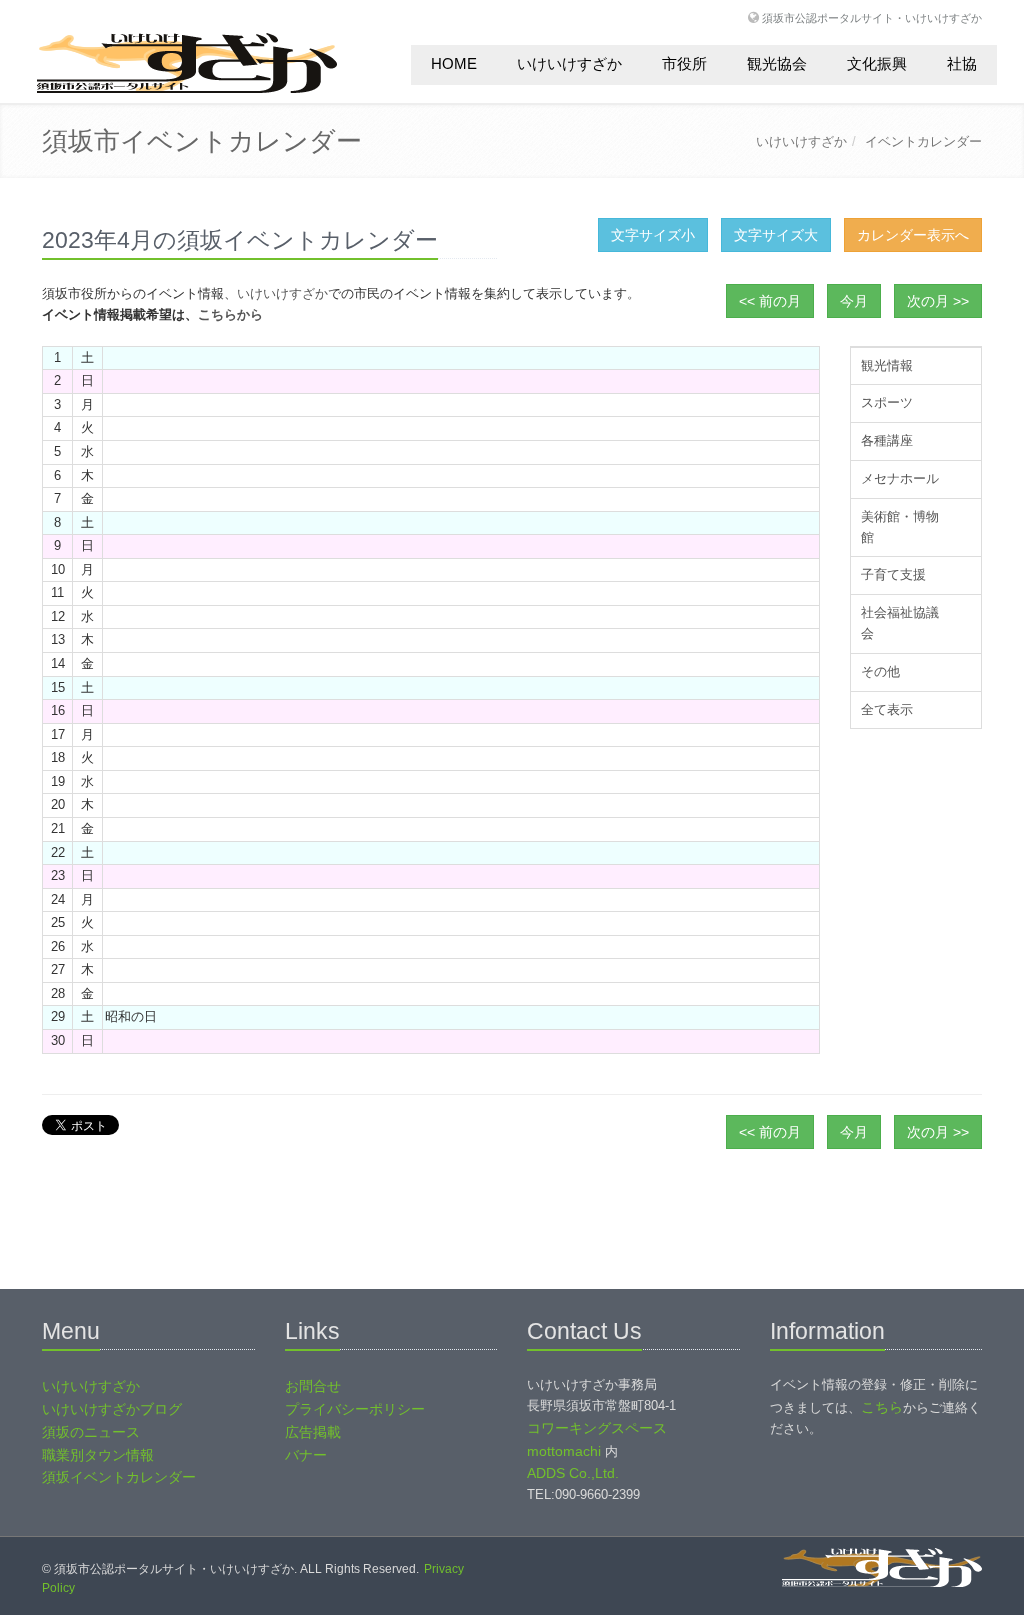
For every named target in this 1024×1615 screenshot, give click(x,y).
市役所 (684, 63)
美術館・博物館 (900, 527)
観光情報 (887, 365)
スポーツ (887, 402)
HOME (454, 63)
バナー (306, 1455)
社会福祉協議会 (900, 623)
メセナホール (900, 478)
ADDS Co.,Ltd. (573, 1473)
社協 (962, 63)
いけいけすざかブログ (112, 1409)
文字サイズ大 (776, 235)
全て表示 (887, 709)
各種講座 (887, 440)
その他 (880, 671)
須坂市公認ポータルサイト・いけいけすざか (872, 17)
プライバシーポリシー (355, 1409)
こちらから (230, 314)
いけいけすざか (569, 63)
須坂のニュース (91, 1432)
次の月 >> (938, 301)
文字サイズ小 (653, 235)
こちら (882, 1407)
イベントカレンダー (923, 141)
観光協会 (777, 63)
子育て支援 (893, 574)
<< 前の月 (770, 301)
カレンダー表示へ (913, 235)
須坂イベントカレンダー (119, 1477)
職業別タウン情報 (98, 1455)
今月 (854, 301)
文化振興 (877, 63)
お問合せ (313, 1386)
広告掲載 (313, 1432)
